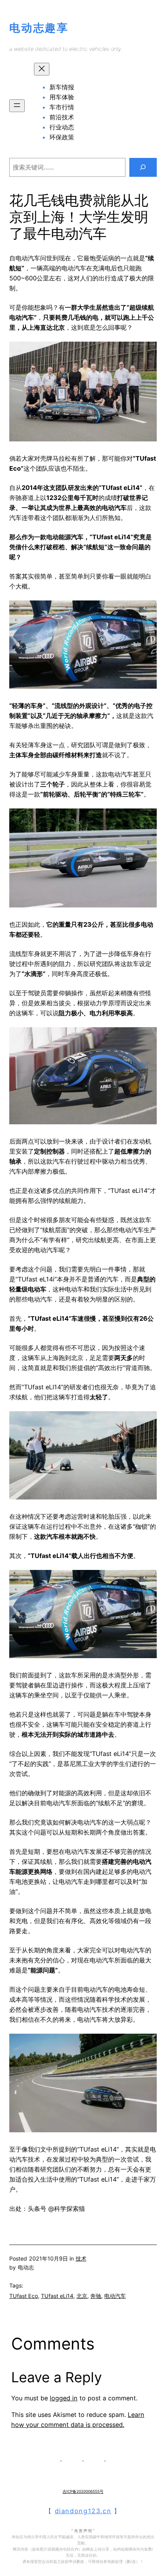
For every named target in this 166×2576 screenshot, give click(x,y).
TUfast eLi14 (57, 2296)
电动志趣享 (39, 28)
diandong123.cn (83, 2511)
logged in (64, 2398)
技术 (81, 2258)
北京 (82, 2296)
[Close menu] (42, 69)
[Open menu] (17, 106)
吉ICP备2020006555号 (83, 2491)
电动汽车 (115, 2296)
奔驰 (96, 2296)
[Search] (143, 168)
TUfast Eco (24, 2296)
